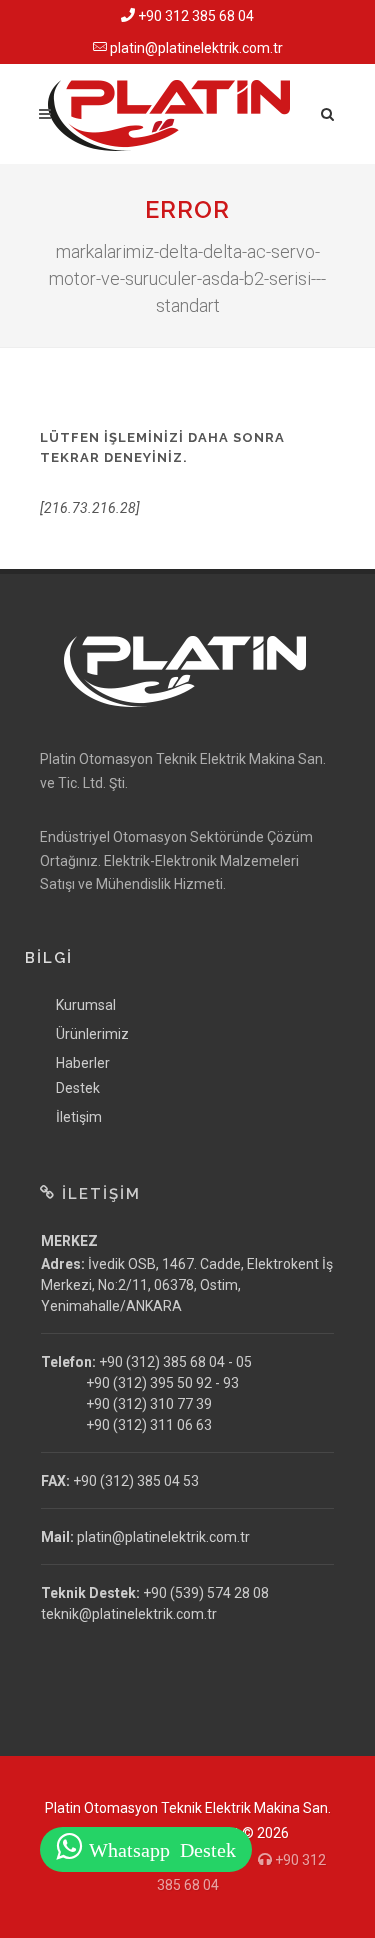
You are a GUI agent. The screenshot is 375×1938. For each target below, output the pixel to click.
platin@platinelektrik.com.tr (195, 48)
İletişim (79, 1117)
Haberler (83, 1063)
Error (187, 209)
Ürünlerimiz (92, 1034)
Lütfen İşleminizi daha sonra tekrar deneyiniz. (162, 447)
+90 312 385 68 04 (194, 16)
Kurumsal (86, 1005)
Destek (78, 1088)
